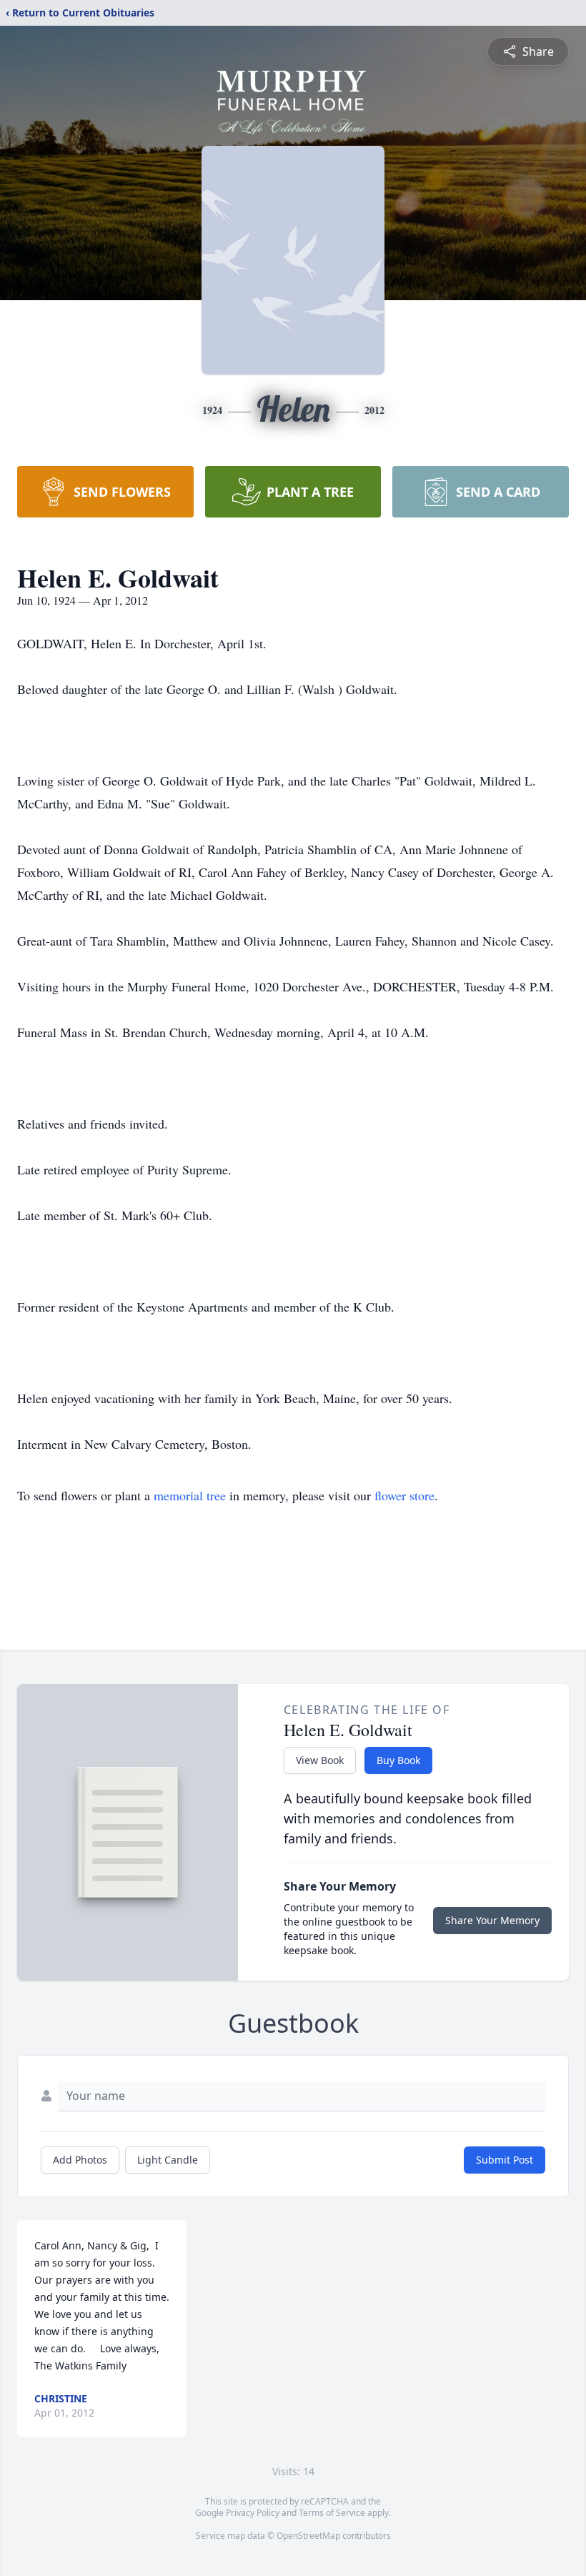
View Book (320, 1760)
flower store (404, 1495)
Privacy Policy (253, 2513)
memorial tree (190, 1495)
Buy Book (398, 1760)
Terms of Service (332, 2513)
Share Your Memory (492, 1920)
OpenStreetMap (308, 2536)
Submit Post (505, 2160)
